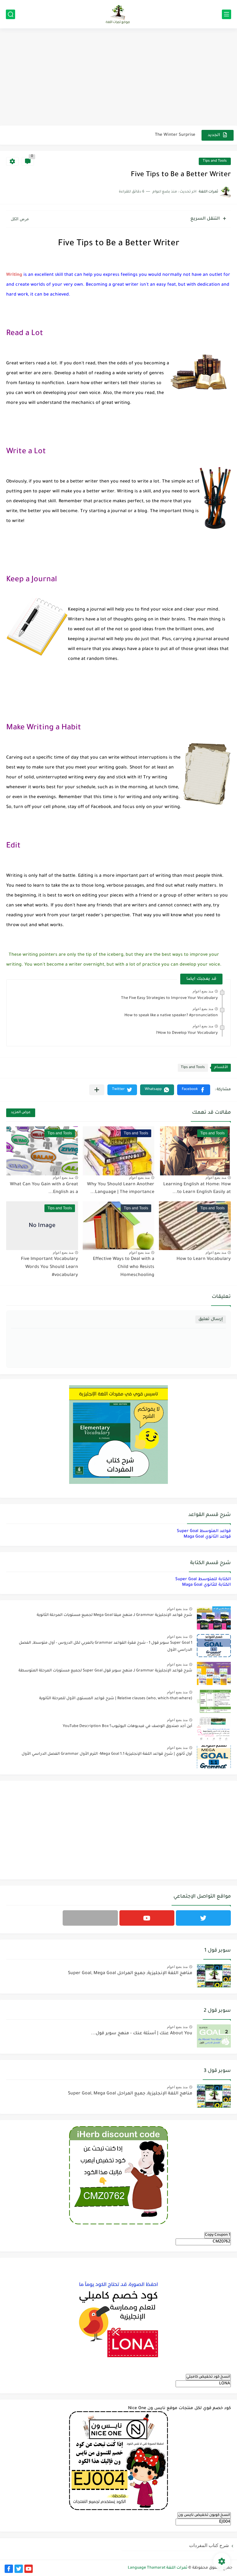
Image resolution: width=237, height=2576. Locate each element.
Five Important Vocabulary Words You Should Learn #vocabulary (50, 1267)
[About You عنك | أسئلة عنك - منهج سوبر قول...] (214, 2036)
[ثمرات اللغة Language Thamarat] (118, 14)
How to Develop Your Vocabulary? (187, 1033)
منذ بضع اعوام (203, 991)
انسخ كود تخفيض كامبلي (208, 2377)
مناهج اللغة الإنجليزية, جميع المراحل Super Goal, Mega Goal (130, 1973)
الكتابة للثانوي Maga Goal (206, 1585)
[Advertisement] (118, 78)
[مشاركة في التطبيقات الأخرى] (97, 1090)
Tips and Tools (215, 161)
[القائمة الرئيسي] (227, 14)
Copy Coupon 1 (218, 2235)
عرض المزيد (21, 1113)
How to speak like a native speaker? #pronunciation (171, 1016)
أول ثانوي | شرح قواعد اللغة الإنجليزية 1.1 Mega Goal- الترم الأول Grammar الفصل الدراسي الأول (107, 1754)
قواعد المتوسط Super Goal (204, 1531)
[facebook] (9, 2569)
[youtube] (147, 1918)
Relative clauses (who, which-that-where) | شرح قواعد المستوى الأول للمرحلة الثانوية (116, 1699)
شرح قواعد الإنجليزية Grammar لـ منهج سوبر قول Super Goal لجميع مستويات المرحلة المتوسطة (105, 1671)
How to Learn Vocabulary (204, 1259)
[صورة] (214, 1618)
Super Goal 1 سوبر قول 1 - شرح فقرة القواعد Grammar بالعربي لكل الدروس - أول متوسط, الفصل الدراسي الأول (106, 1646)
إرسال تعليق (211, 1319)
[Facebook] (90, 1918)
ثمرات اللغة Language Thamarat (158, 2568)
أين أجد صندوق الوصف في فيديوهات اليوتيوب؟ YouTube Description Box (127, 1726)
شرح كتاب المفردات (209, 2545)
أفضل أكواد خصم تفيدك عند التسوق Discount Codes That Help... (132, 141)
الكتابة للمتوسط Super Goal (203, 1579)
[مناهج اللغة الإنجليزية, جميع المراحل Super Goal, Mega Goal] (214, 1976)
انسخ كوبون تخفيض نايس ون (204, 2515)
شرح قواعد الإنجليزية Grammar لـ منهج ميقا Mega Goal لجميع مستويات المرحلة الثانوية (114, 1615)
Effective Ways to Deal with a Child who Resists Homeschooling (124, 1267)
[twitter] (203, 1918)
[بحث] (10, 14)
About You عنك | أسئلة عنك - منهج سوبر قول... (142, 2034)
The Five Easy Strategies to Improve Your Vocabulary (169, 998)
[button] (194, 1090)
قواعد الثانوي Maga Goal (207, 1537)
